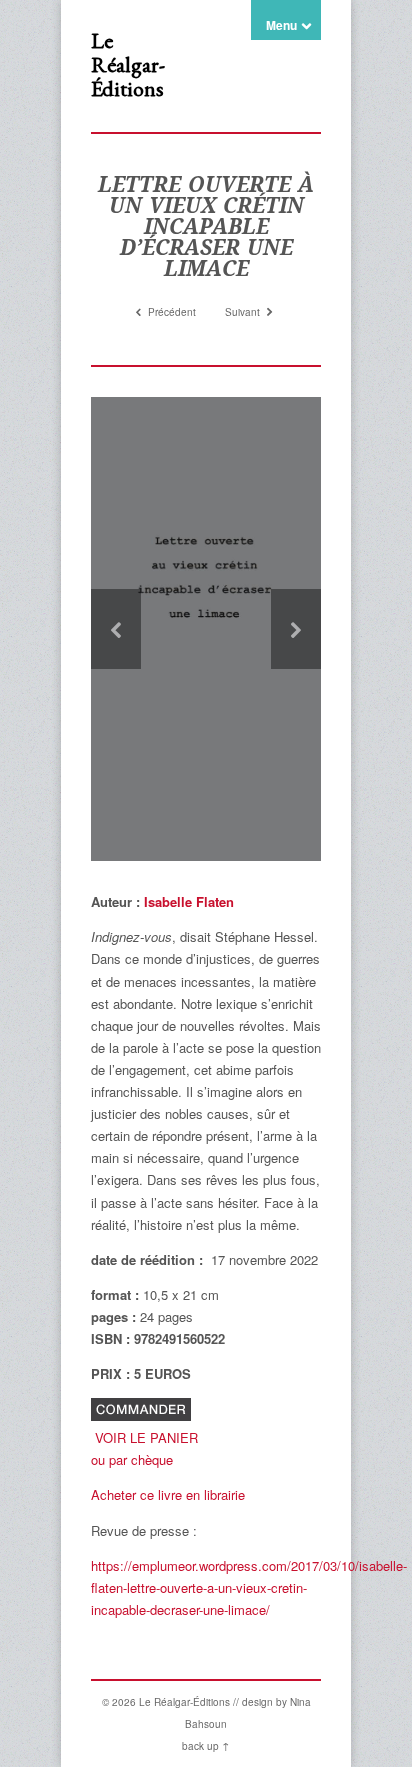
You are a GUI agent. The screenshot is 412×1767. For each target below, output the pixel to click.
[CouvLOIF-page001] (206, 629)
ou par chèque (132, 1459)
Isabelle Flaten (189, 901)
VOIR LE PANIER (146, 1437)
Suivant (244, 312)
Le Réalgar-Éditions (128, 64)
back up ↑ (206, 1746)
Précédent (170, 312)
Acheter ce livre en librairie (168, 1494)
